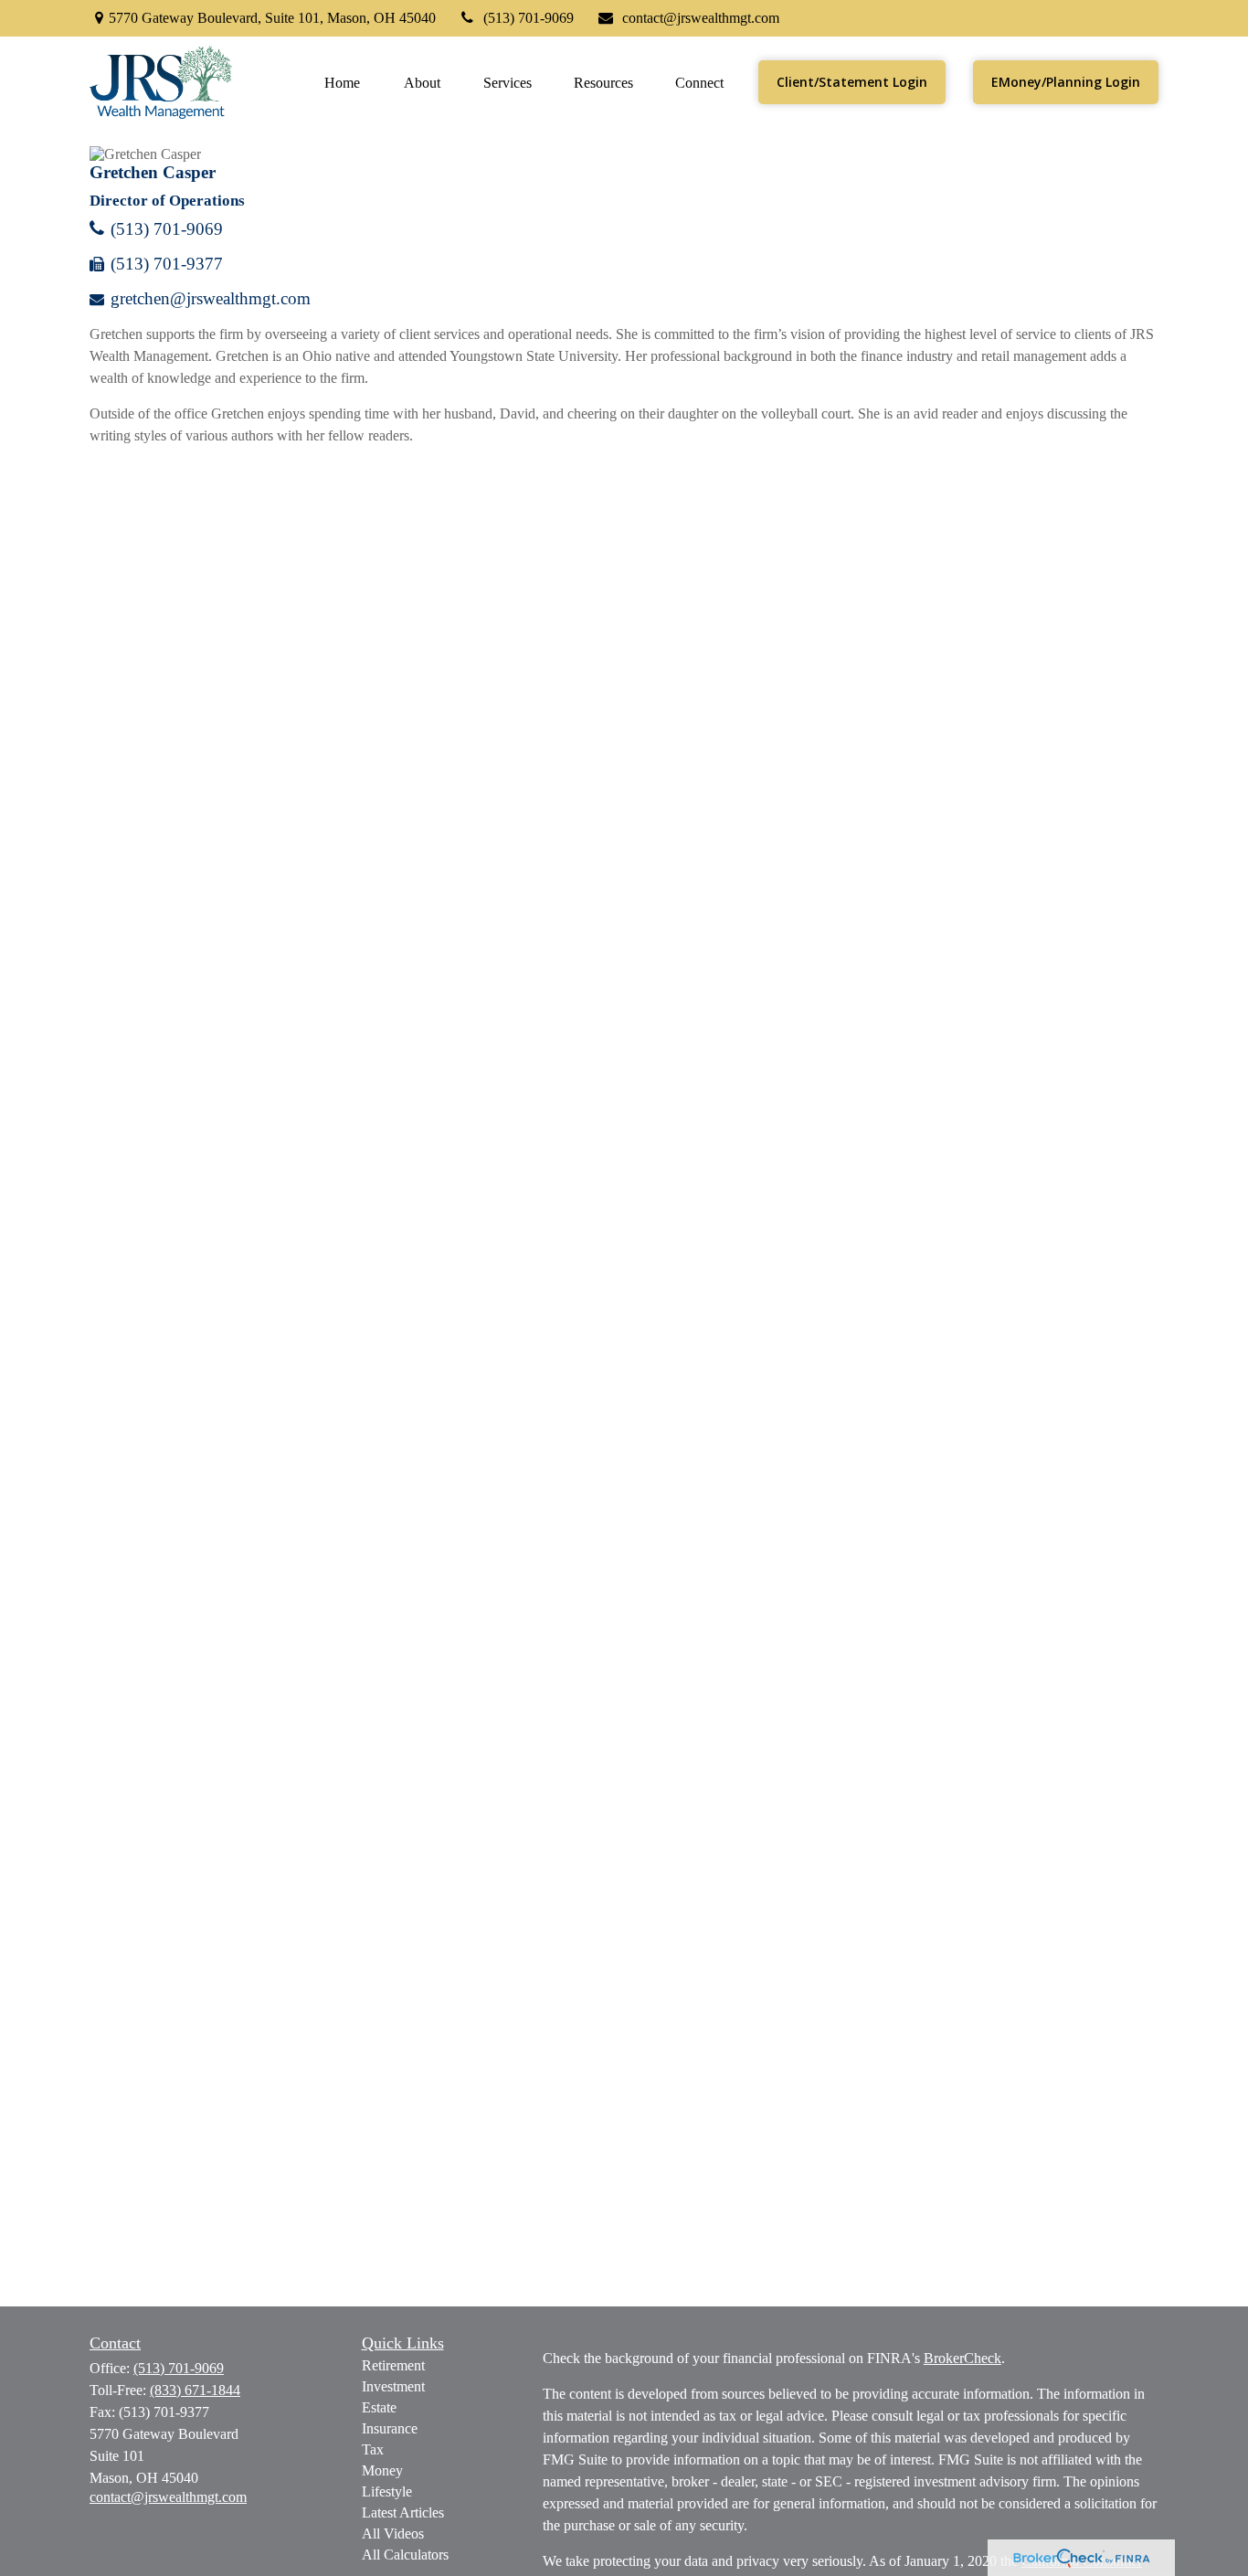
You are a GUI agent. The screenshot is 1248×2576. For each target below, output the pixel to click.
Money (382, 2470)
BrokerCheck (962, 2358)
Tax (373, 2449)
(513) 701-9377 (167, 264)
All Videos (393, 2534)
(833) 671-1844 (195, 2390)
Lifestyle (387, 2491)
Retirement (393, 2365)
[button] (342, 82)
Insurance (390, 2428)
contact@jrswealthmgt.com (701, 18)
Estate (379, 2407)
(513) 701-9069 (529, 18)
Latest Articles (403, 2512)
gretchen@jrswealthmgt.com (211, 298)
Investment (393, 2386)
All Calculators (405, 2555)
